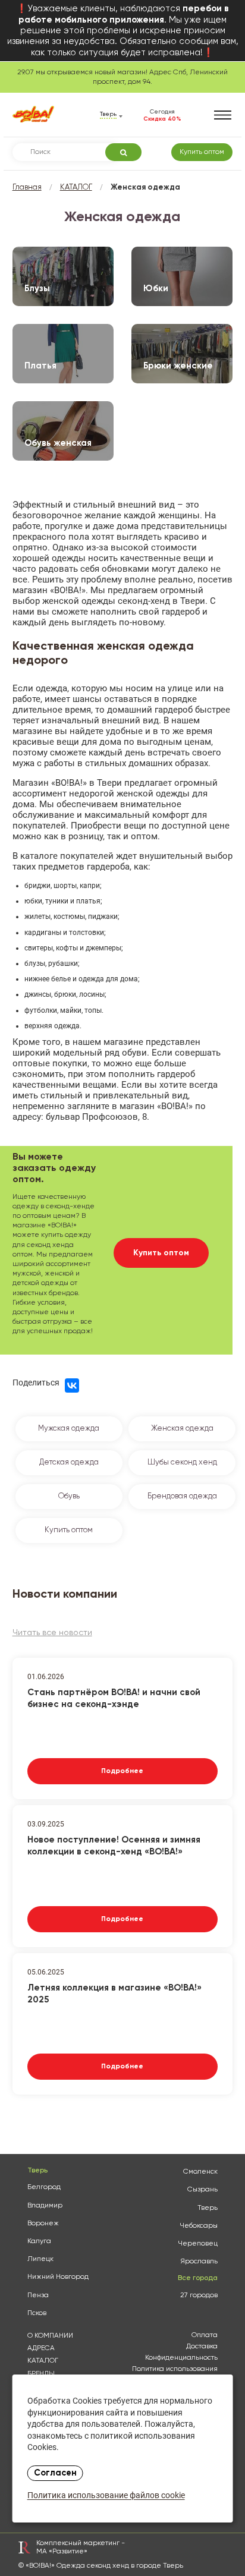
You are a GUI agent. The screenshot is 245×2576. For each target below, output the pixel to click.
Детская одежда (69, 1462)
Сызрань (202, 2190)
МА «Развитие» (62, 2552)
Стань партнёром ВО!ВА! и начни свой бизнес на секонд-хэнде (114, 1698)
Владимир (45, 2206)
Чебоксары (199, 2226)
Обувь (69, 1496)
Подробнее (122, 1771)
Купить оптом (202, 152)
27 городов (199, 2295)
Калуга (39, 2241)
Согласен (55, 2473)
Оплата (205, 2335)
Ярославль (199, 2262)
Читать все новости (52, 1633)
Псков (37, 2313)
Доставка (202, 2347)
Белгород (44, 2187)
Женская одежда (182, 1429)
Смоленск (200, 2172)
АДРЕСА (41, 2348)
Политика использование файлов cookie (106, 2496)
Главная (27, 188)
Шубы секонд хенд (182, 1462)
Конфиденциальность (181, 2358)
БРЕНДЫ (41, 2374)
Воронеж (43, 2224)
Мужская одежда (69, 1429)
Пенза (38, 2295)
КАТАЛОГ (76, 188)
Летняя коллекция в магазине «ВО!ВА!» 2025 (114, 1994)
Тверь (208, 2208)
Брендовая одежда (182, 1496)
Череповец (198, 2244)
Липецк (40, 2259)
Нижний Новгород (58, 2277)
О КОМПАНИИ (50, 2336)
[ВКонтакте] (72, 1385)
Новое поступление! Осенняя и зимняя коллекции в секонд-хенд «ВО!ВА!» (114, 1846)
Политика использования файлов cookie (175, 2373)
